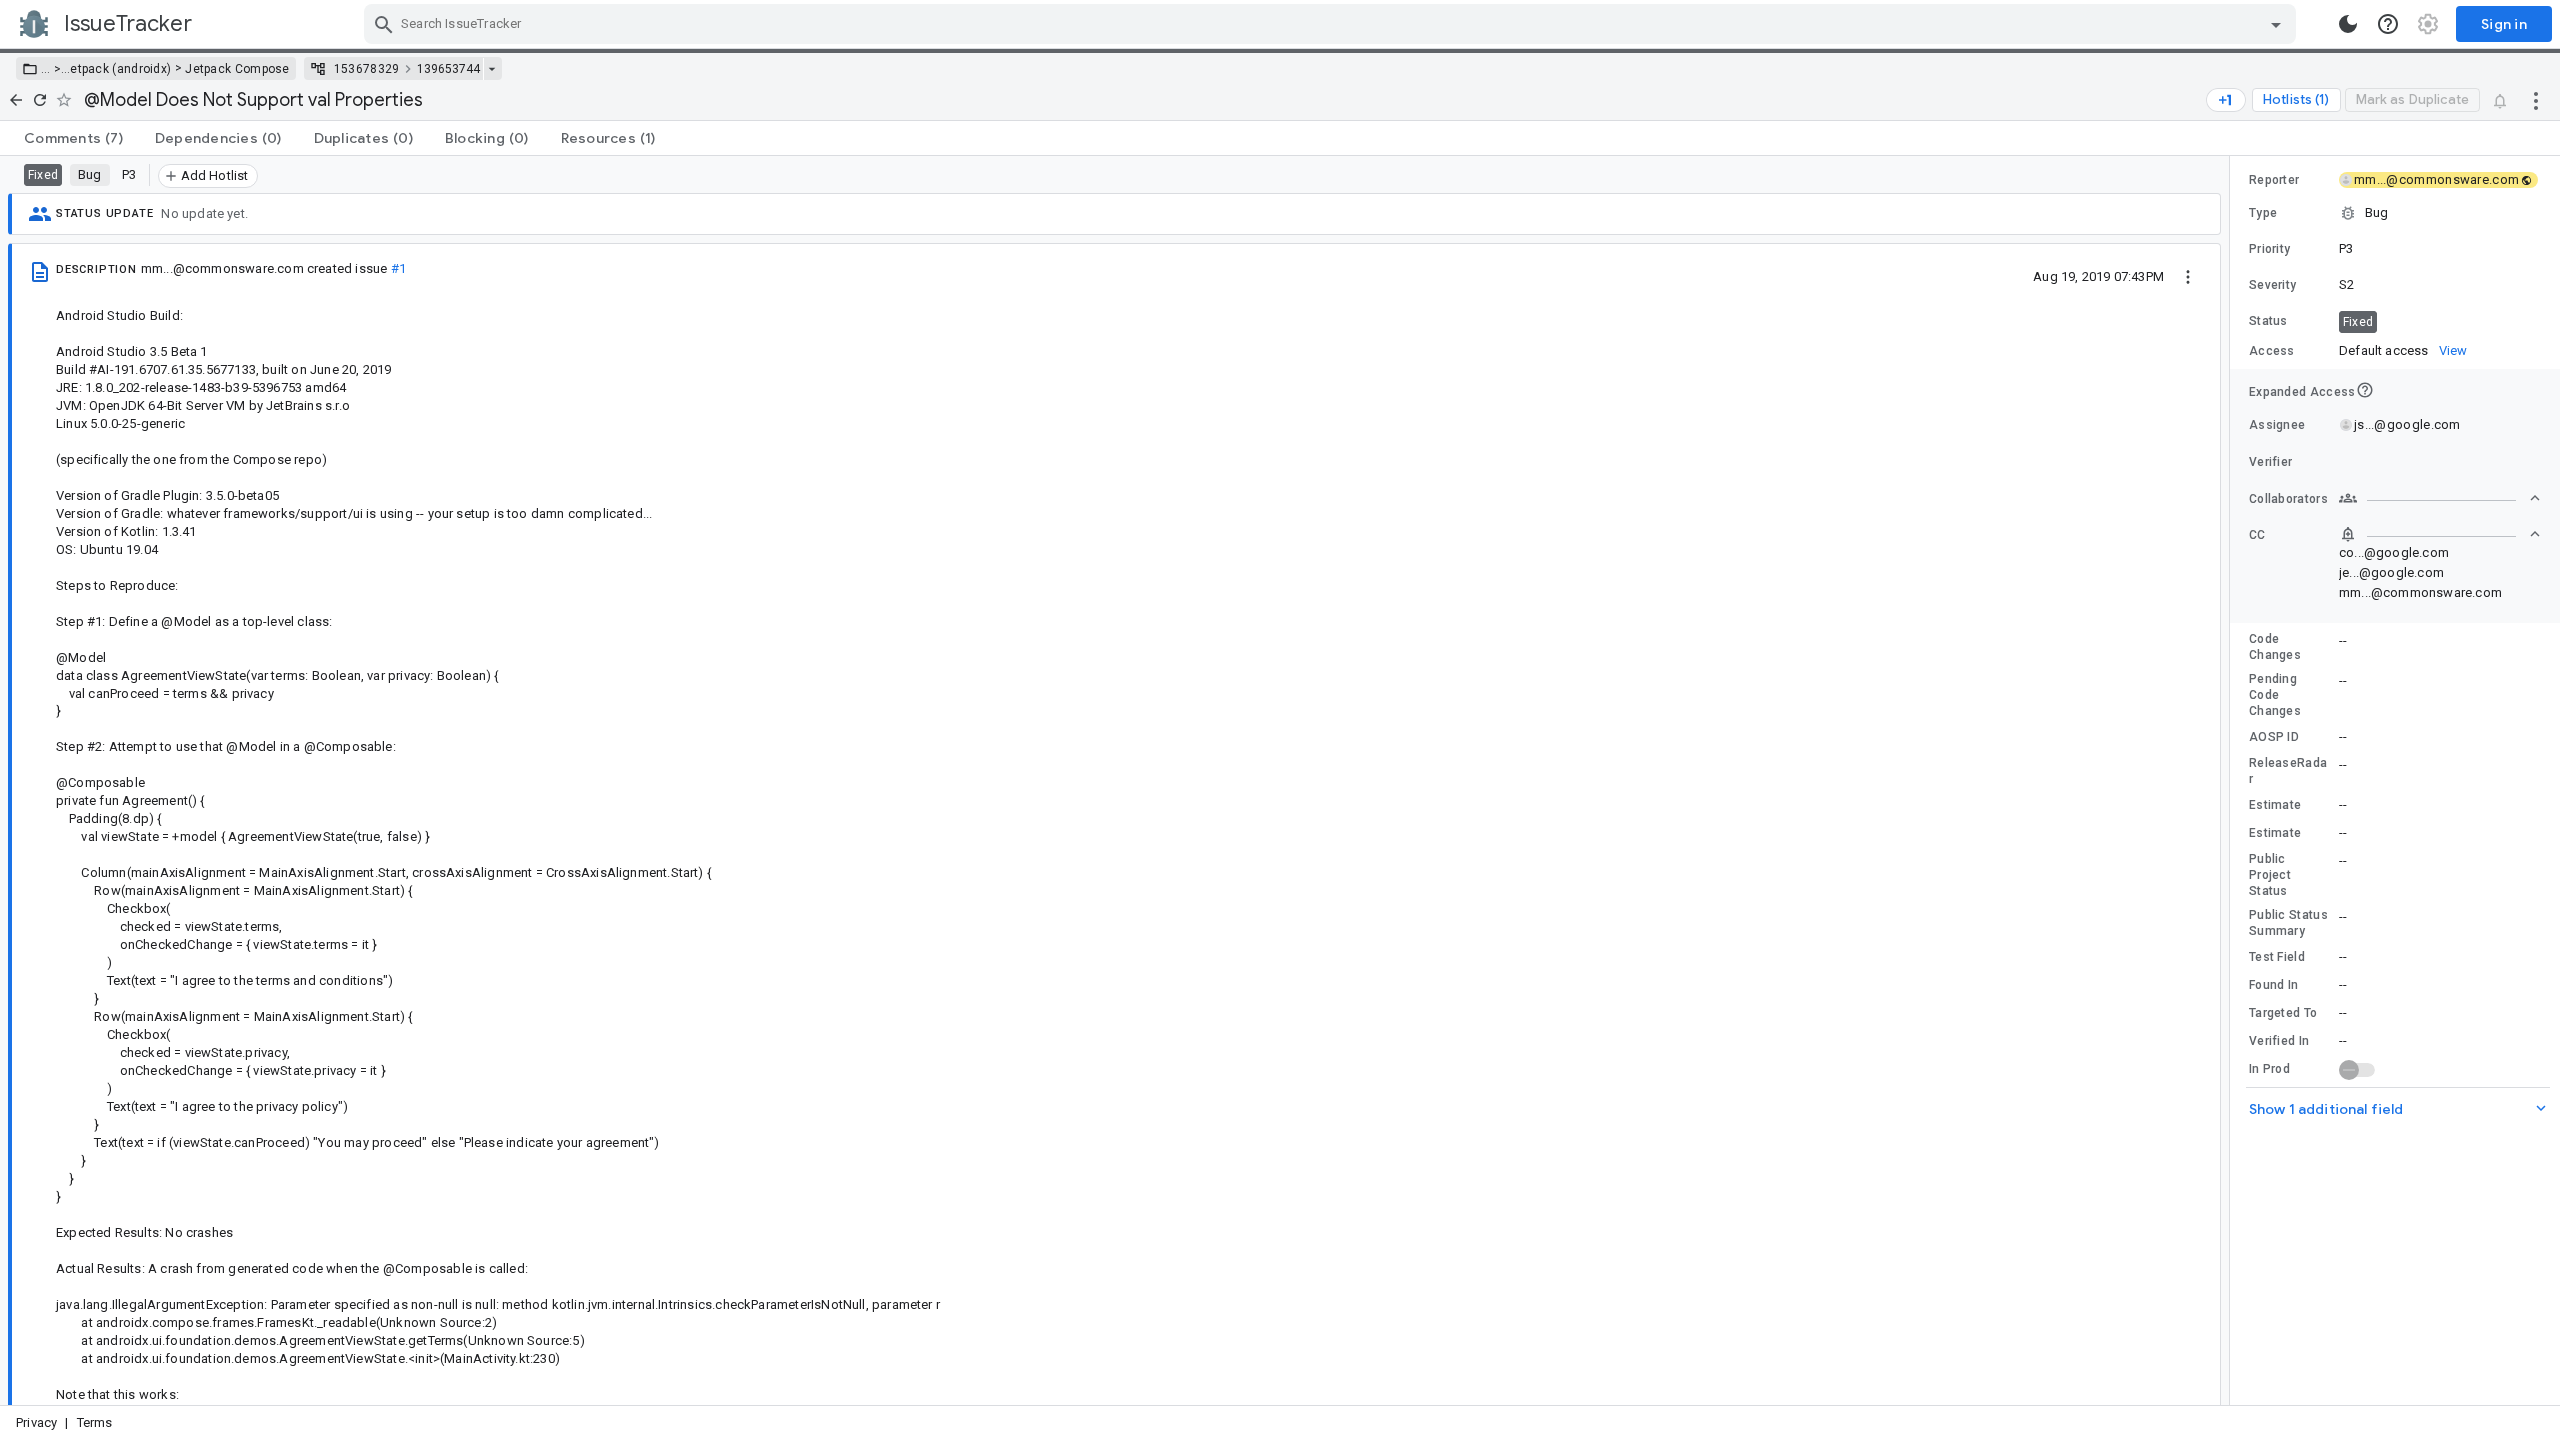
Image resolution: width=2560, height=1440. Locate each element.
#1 (398, 268)
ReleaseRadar (2288, 771)
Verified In (2279, 1041)
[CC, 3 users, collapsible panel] (2440, 534)
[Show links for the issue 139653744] (491, 69)
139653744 (448, 69)
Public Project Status (2270, 875)
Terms (95, 1422)
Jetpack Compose (237, 69)
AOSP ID (2274, 737)
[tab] (73, 138)
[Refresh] (40, 100)
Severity (2272, 285)
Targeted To (2283, 1013)
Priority (2269, 249)
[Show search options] (2276, 24)
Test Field (2277, 957)
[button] (55, 69)
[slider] (2233, 780)
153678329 (367, 69)
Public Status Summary (2288, 923)
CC (2257, 535)
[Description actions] (2188, 276)
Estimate (2275, 805)
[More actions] (2536, 100)
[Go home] (16, 100)
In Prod (2269, 1069)
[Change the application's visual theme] (2348, 24)
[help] (2388, 24)
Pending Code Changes (2275, 695)
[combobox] (1332, 24)
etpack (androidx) (120, 69)
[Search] (384, 24)
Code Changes (2275, 647)
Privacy (36, 1422)
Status (2268, 321)
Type (2263, 213)
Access (2272, 351)
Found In (2273, 985)
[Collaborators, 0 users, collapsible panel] (2440, 498)
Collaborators (2288, 499)
